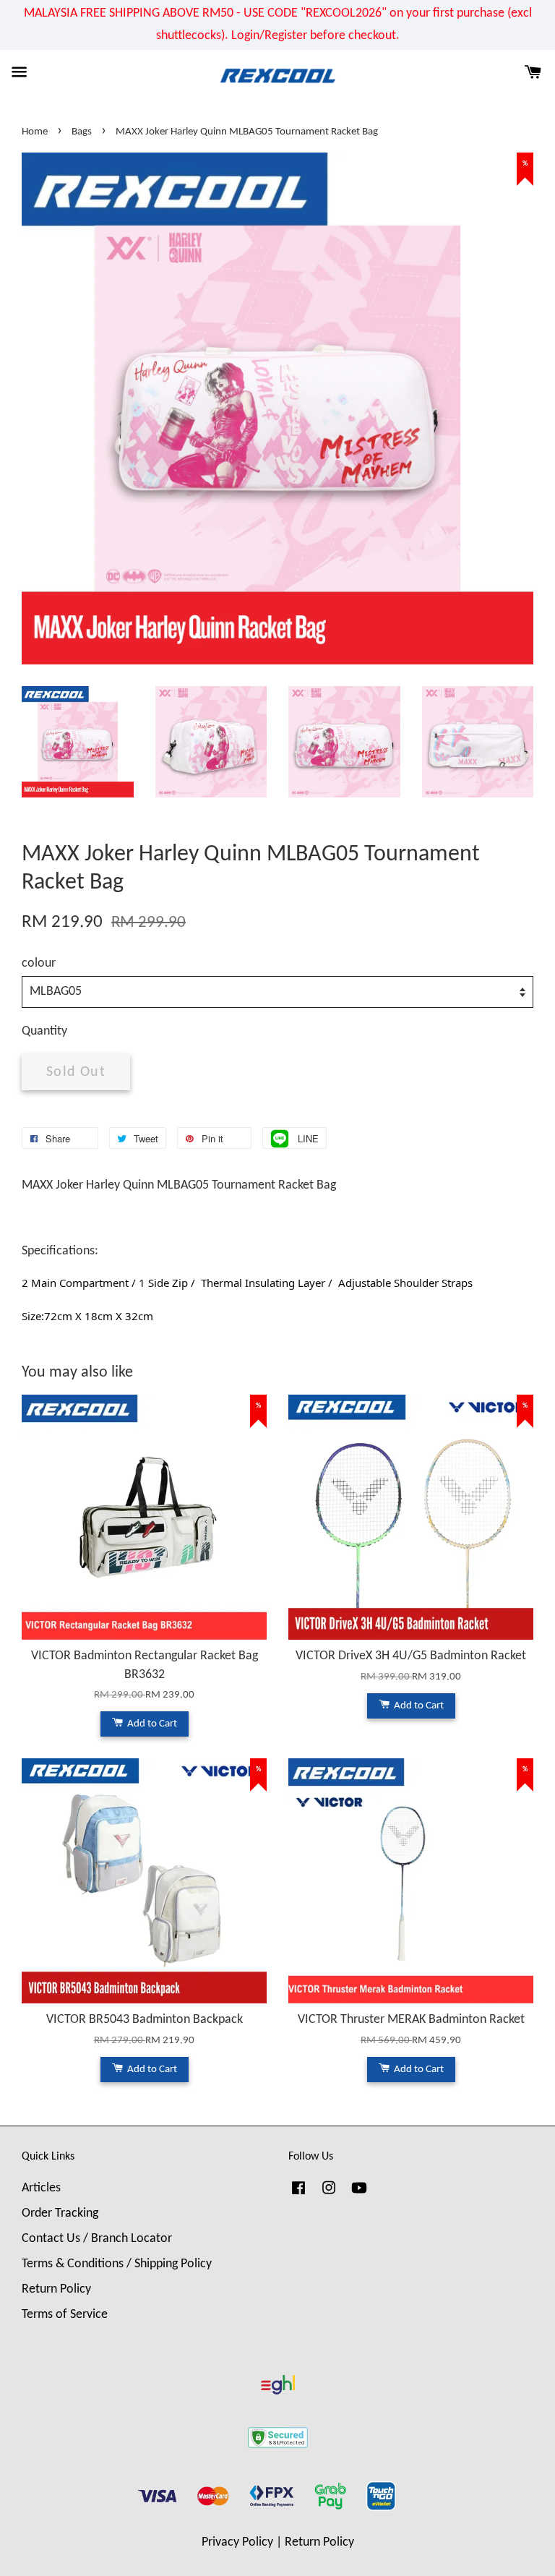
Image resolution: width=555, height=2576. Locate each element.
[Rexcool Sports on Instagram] (329, 2195)
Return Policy (56, 2289)
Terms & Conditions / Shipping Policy (117, 2264)
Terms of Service (65, 2315)
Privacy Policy (237, 2542)
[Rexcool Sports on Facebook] (298, 2195)
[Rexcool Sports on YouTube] (359, 2195)
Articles (41, 2188)
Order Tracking (60, 2213)
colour (39, 963)
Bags (82, 132)
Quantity (44, 1031)
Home (35, 132)
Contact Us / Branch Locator (97, 2239)
